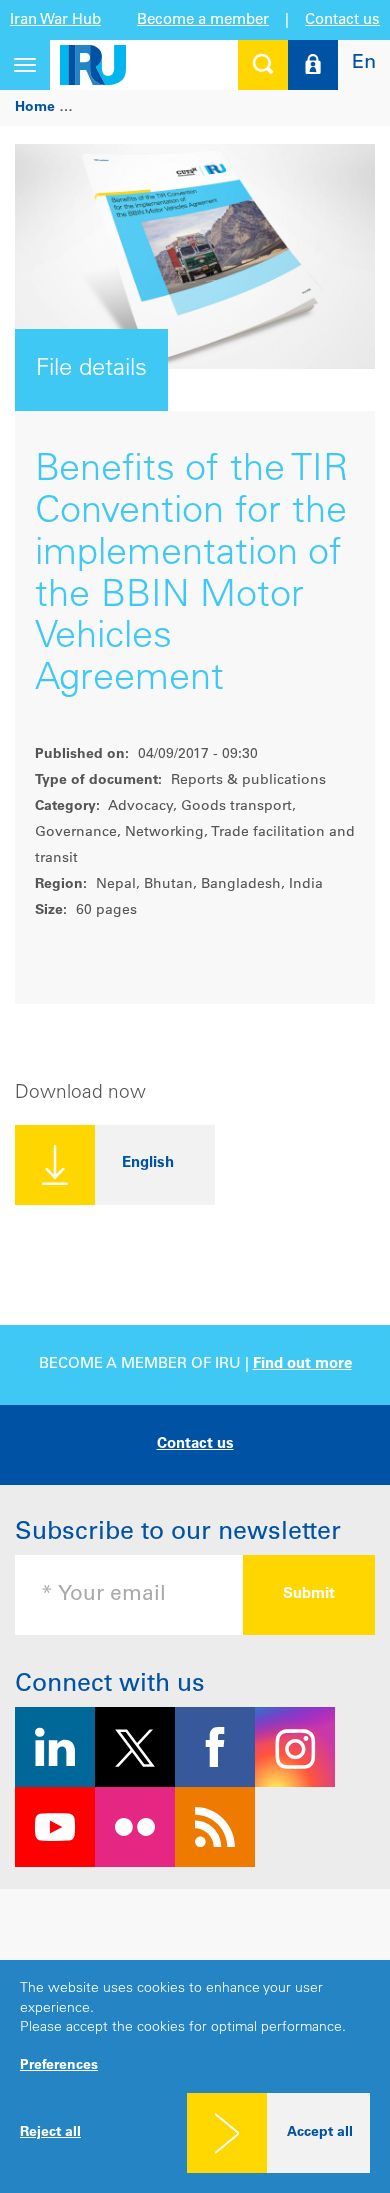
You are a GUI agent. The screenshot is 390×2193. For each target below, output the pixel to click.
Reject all (50, 2133)
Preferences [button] (59, 2066)
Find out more (302, 1364)
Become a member (203, 20)
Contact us (342, 20)
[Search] (263, 65)
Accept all (320, 2133)
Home (35, 108)
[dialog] (195, 2076)
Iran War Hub (55, 20)
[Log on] (313, 65)
